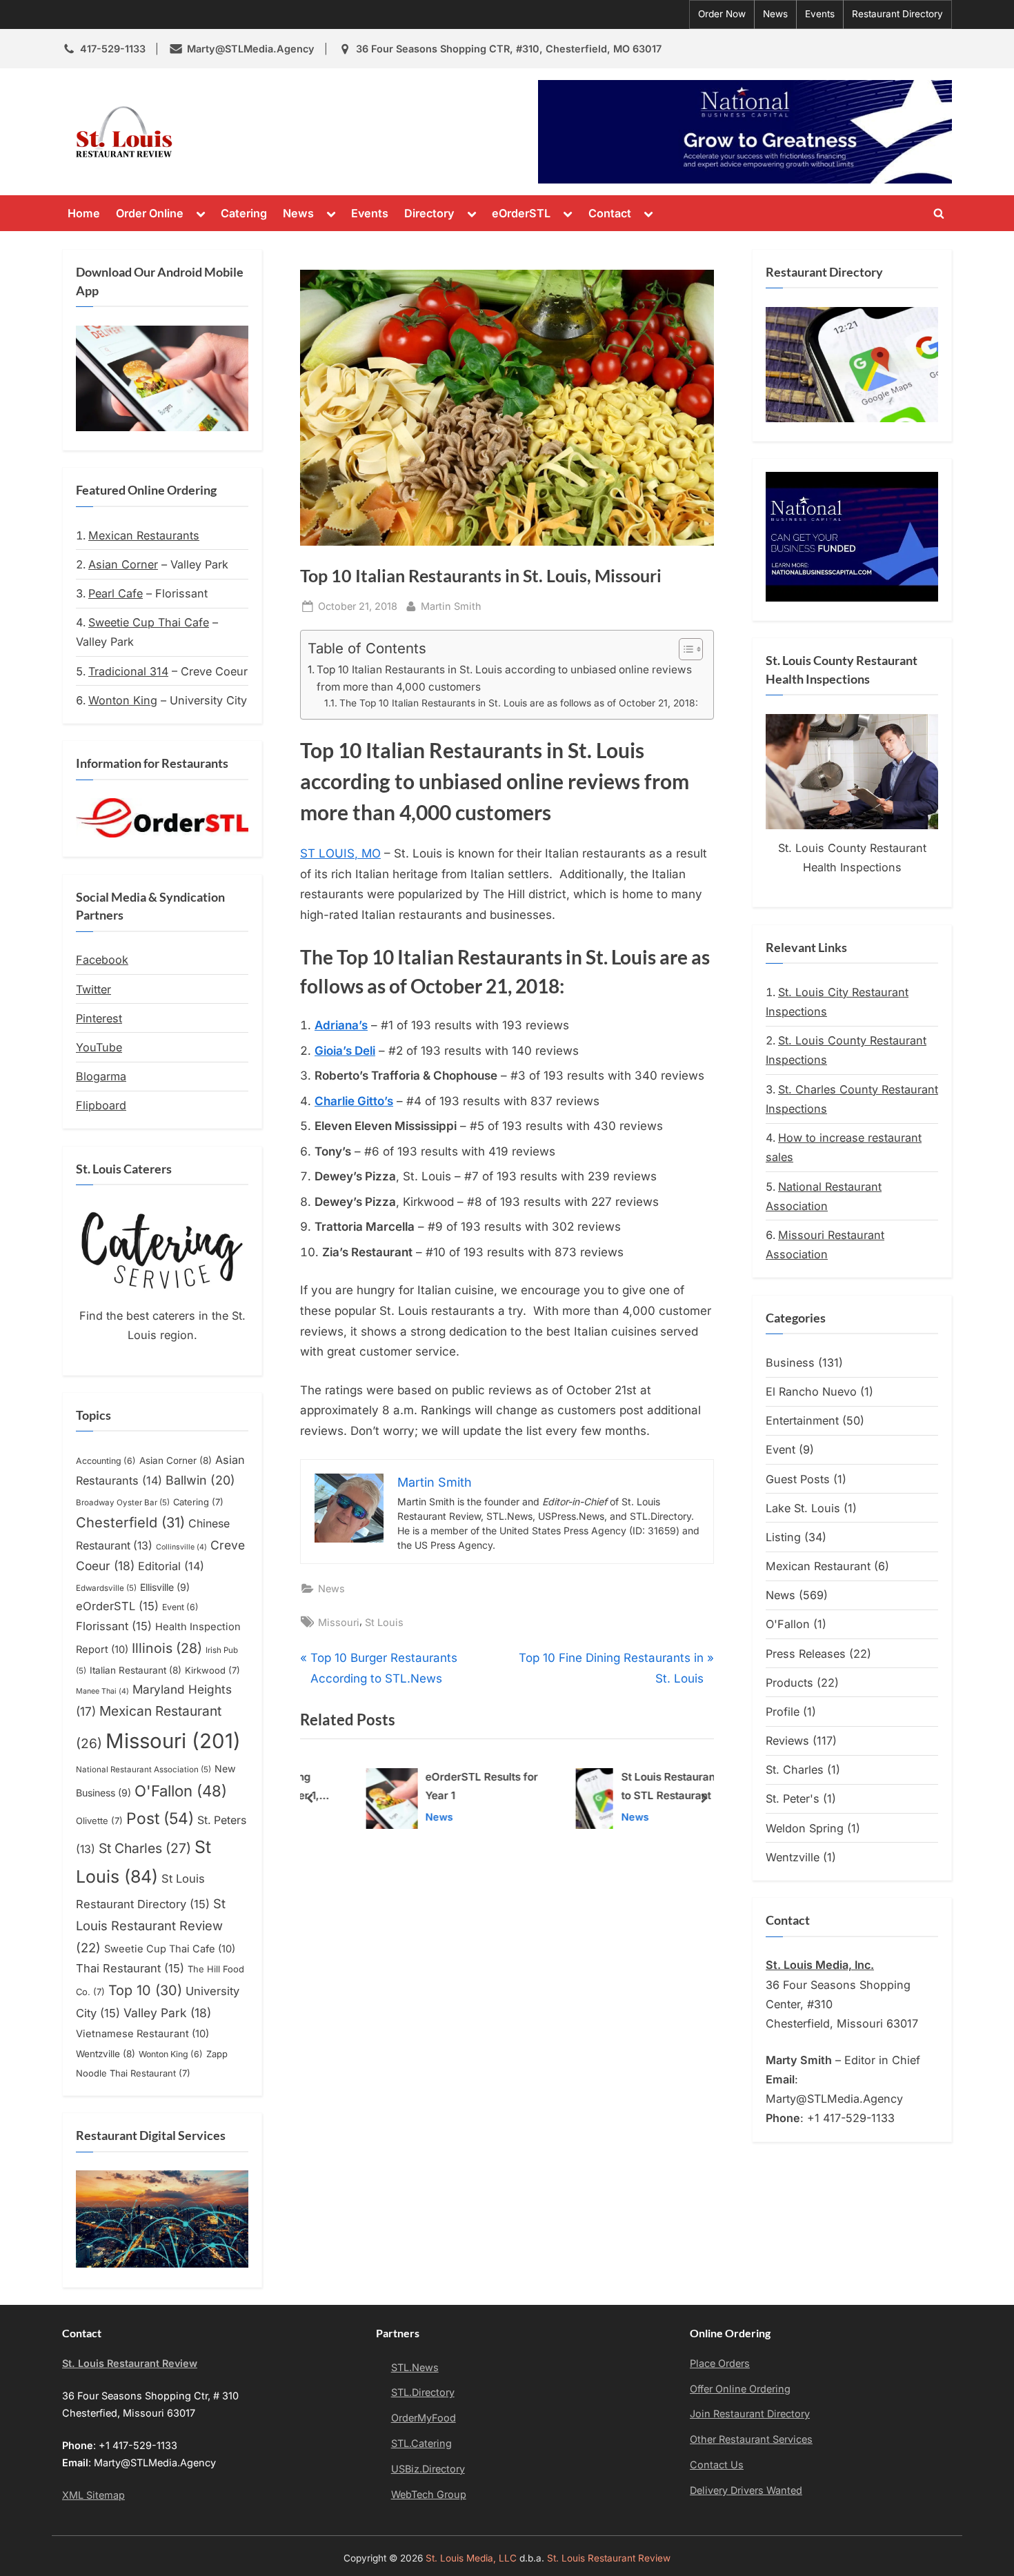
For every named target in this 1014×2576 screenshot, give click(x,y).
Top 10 (145, 1990)
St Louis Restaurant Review (151, 1925)
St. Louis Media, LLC (471, 2558)
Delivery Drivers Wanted (746, 2490)
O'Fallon (181, 1791)
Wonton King (123, 700)
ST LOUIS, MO (340, 853)
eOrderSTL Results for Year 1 (439, 1787)
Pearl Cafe (116, 593)
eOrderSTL (521, 213)
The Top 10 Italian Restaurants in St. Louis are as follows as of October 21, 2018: (519, 703)
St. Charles (795, 1770)
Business (790, 1363)
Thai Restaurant (130, 1968)
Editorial (171, 1566)
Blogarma (101, 1076)
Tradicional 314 (128, 671)
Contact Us (717, 2465)
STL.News (415, 2367)
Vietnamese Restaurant (142, 2034)
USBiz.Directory (428, 2469)
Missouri (339, 1622)
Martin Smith (451, 606)
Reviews (787, 1741)
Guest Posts (798, 1479)
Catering (244, 213)
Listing (783, 1537)
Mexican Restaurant (818, 1566)
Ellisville (165, 1587)
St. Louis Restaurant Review (306, 132)
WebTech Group (429, 2494)
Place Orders (720, 2363)
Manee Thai (102, 1691)
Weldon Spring (805, 1828)
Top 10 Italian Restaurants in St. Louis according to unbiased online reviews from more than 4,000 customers (504, 678)
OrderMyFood (424, 2418)
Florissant (114, 1626)
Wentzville (106, 2054)
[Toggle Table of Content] (684, 649)
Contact (610, 213)
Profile (783, 1712)
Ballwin (200, 1480)
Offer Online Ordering (740, 2389)
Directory (429, 213)
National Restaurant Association (143, 1770)
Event (180, 1607)
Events (820, 14)
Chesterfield (130, 1523)
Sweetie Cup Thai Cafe (149, 622)
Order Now (722, 14)
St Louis (384, 1622)
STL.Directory (423, 2392)
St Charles (145, 1848)
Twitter (93, 989)
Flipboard (101, 1105)
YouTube (99, 1047)
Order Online (150, 213)
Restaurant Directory (897, 14)
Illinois (167, 1648)
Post (160, 1818)
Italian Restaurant (136, 1670)
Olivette (99, 1821)
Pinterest (99, 1018)
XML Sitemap (93, 2495)
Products (789, 1683)
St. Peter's (793, 1799)
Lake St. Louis (803, 1508)
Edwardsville (106, 1588)
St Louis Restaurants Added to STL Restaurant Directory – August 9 (649, 1789)
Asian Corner (123, 564)
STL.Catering (421, 2443)
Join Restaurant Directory (750, 2414)
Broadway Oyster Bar (123, 1503)
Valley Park (167, 2013)
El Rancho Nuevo (811, 1391)
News (775, 14)
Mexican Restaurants (144, 535)
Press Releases (806, 1654)
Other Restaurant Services (751, 2439)
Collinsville (181, 1547)
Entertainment (802, 1420)
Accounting (106, 1461)
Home (84, 213)
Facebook (102, 960)
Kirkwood (212, 1670)
